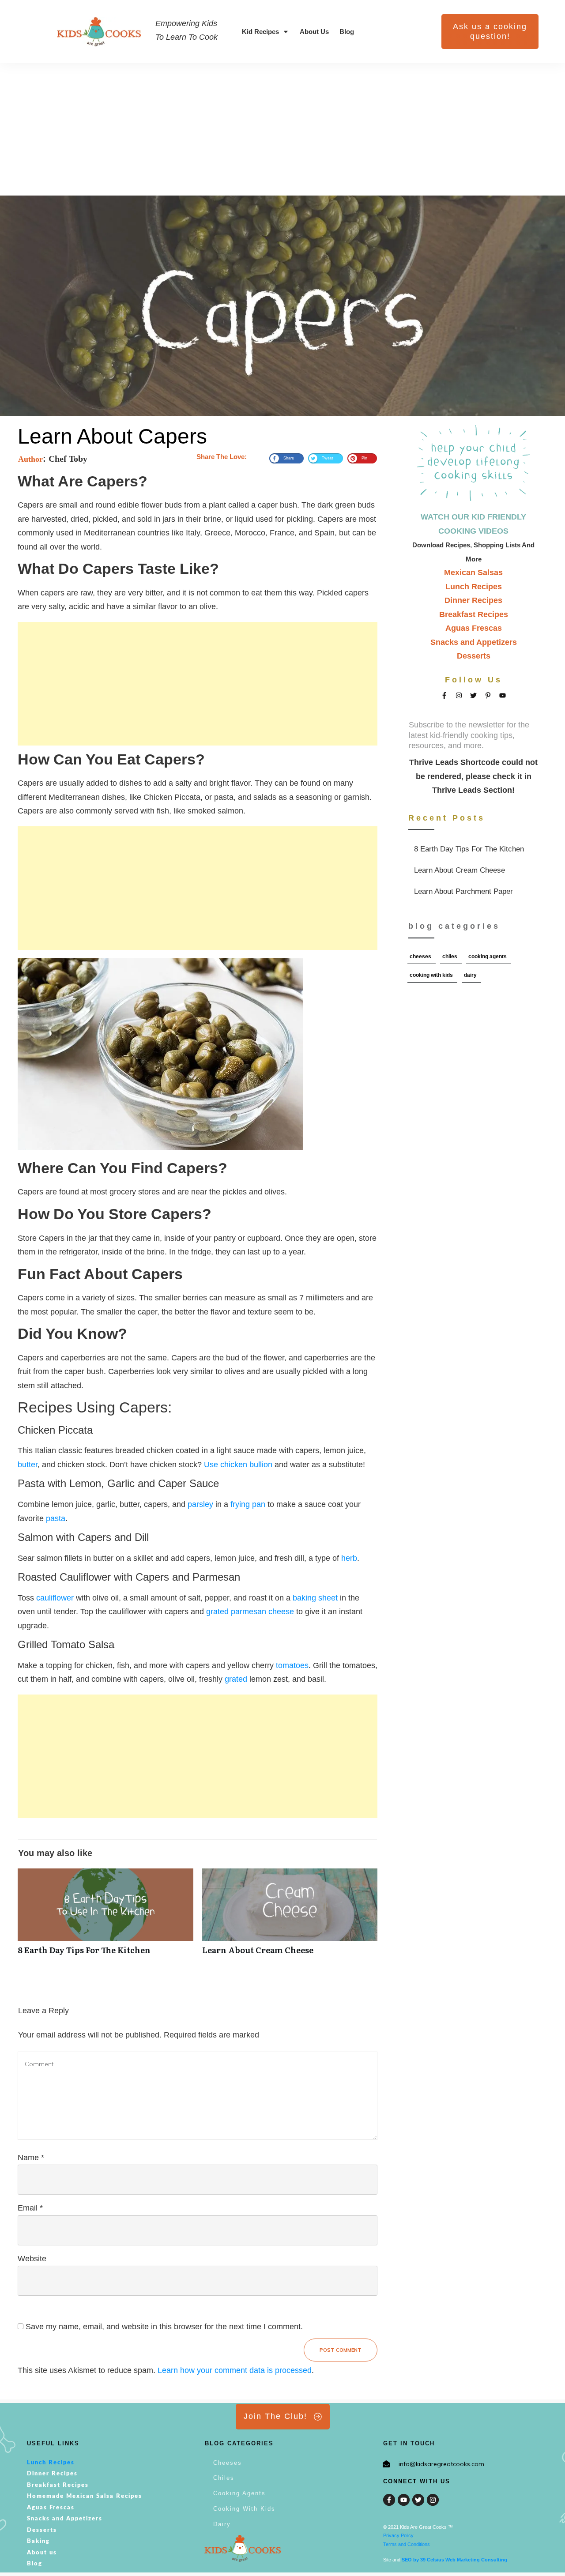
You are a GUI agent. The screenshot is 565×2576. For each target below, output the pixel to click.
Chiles (450, 957)
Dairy (470, 975)
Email (30, 2208)
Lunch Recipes (474, 587)
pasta (56, 1518)
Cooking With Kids (431, 975)
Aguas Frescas (474, 628)
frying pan (249, 1504)
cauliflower (55, 1598)
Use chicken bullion (238, 1465)
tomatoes (292, 1665)
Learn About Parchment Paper (474, 892)
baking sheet (315, 1598)
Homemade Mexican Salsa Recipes (85, 2496)
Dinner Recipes (473, 600)
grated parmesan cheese (251, 1612)
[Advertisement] (282, 129)
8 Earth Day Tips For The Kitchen (474, 849)
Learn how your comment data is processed (235, 2370)
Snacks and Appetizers (474, 642)
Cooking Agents (488, 957)
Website (32, 2259)
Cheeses (420, 957)
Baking (38, 2541)
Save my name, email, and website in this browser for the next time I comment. (164, 2327)
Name (31, 2158)
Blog (35, 2564)
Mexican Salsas (473, 572)
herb (349, 1558)
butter (28, 1465)
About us (42, 2553)
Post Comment (341, 2350)
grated (236, 1679)
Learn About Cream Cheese (474, 870)
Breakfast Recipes (474, 614)
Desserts (474, 656)
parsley (200, 1504)
